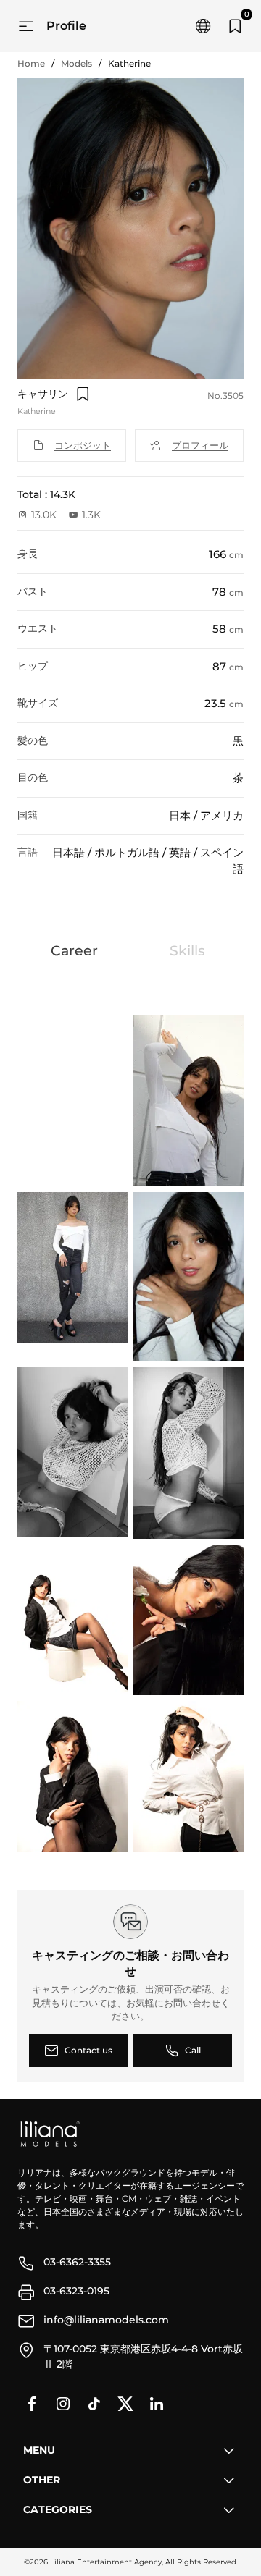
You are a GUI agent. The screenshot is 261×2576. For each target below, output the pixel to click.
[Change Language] (203, 26)
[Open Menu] (26, 26)
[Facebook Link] (32, 2404)
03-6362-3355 (77, 2262)
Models (76, 63)
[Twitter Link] (125, 2404)
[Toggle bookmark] (83, 394)
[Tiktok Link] (94, 2404)
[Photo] (190, 1101)
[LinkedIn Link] (157, 2404)
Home (31, 63)
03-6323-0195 (76, 2291)
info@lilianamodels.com (106, 2320)
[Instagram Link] (63, 2404)
